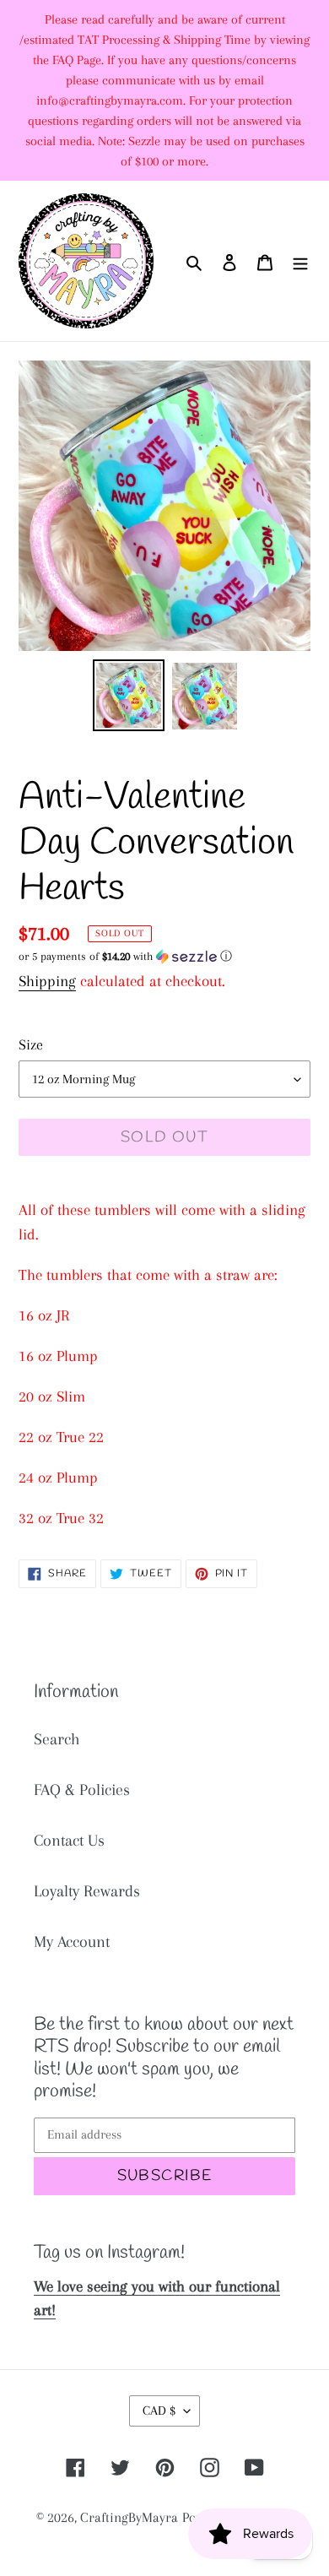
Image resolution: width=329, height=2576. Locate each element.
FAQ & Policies (82, 1790)
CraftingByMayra (129, 2517)
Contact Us (69, 1841)
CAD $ (159, 2411)
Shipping (47, 981)
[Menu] (300, 261)
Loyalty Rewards (87, 1891)
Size (31, 1044)
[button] (125, 957)
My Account (72, 1942)
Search (57, 1739)
